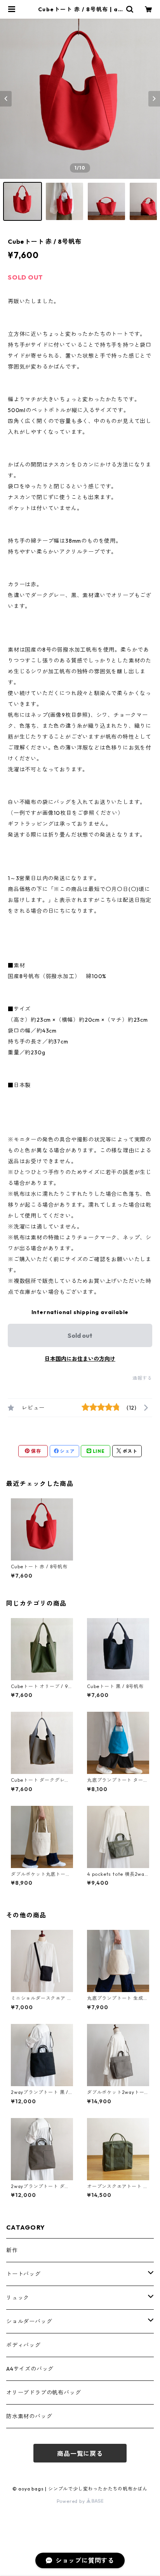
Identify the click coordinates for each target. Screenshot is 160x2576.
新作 (12, 2250)
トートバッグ (23, 2274)
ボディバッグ (23, 2345)
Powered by (72, 2501)
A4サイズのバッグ (30, 2369)
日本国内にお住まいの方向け (80, 1359)
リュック (18, 2298)
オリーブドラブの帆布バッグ (43, 2392)
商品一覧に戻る (80, 2454)
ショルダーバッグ (29, 2321)
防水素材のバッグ (29, 2416)
